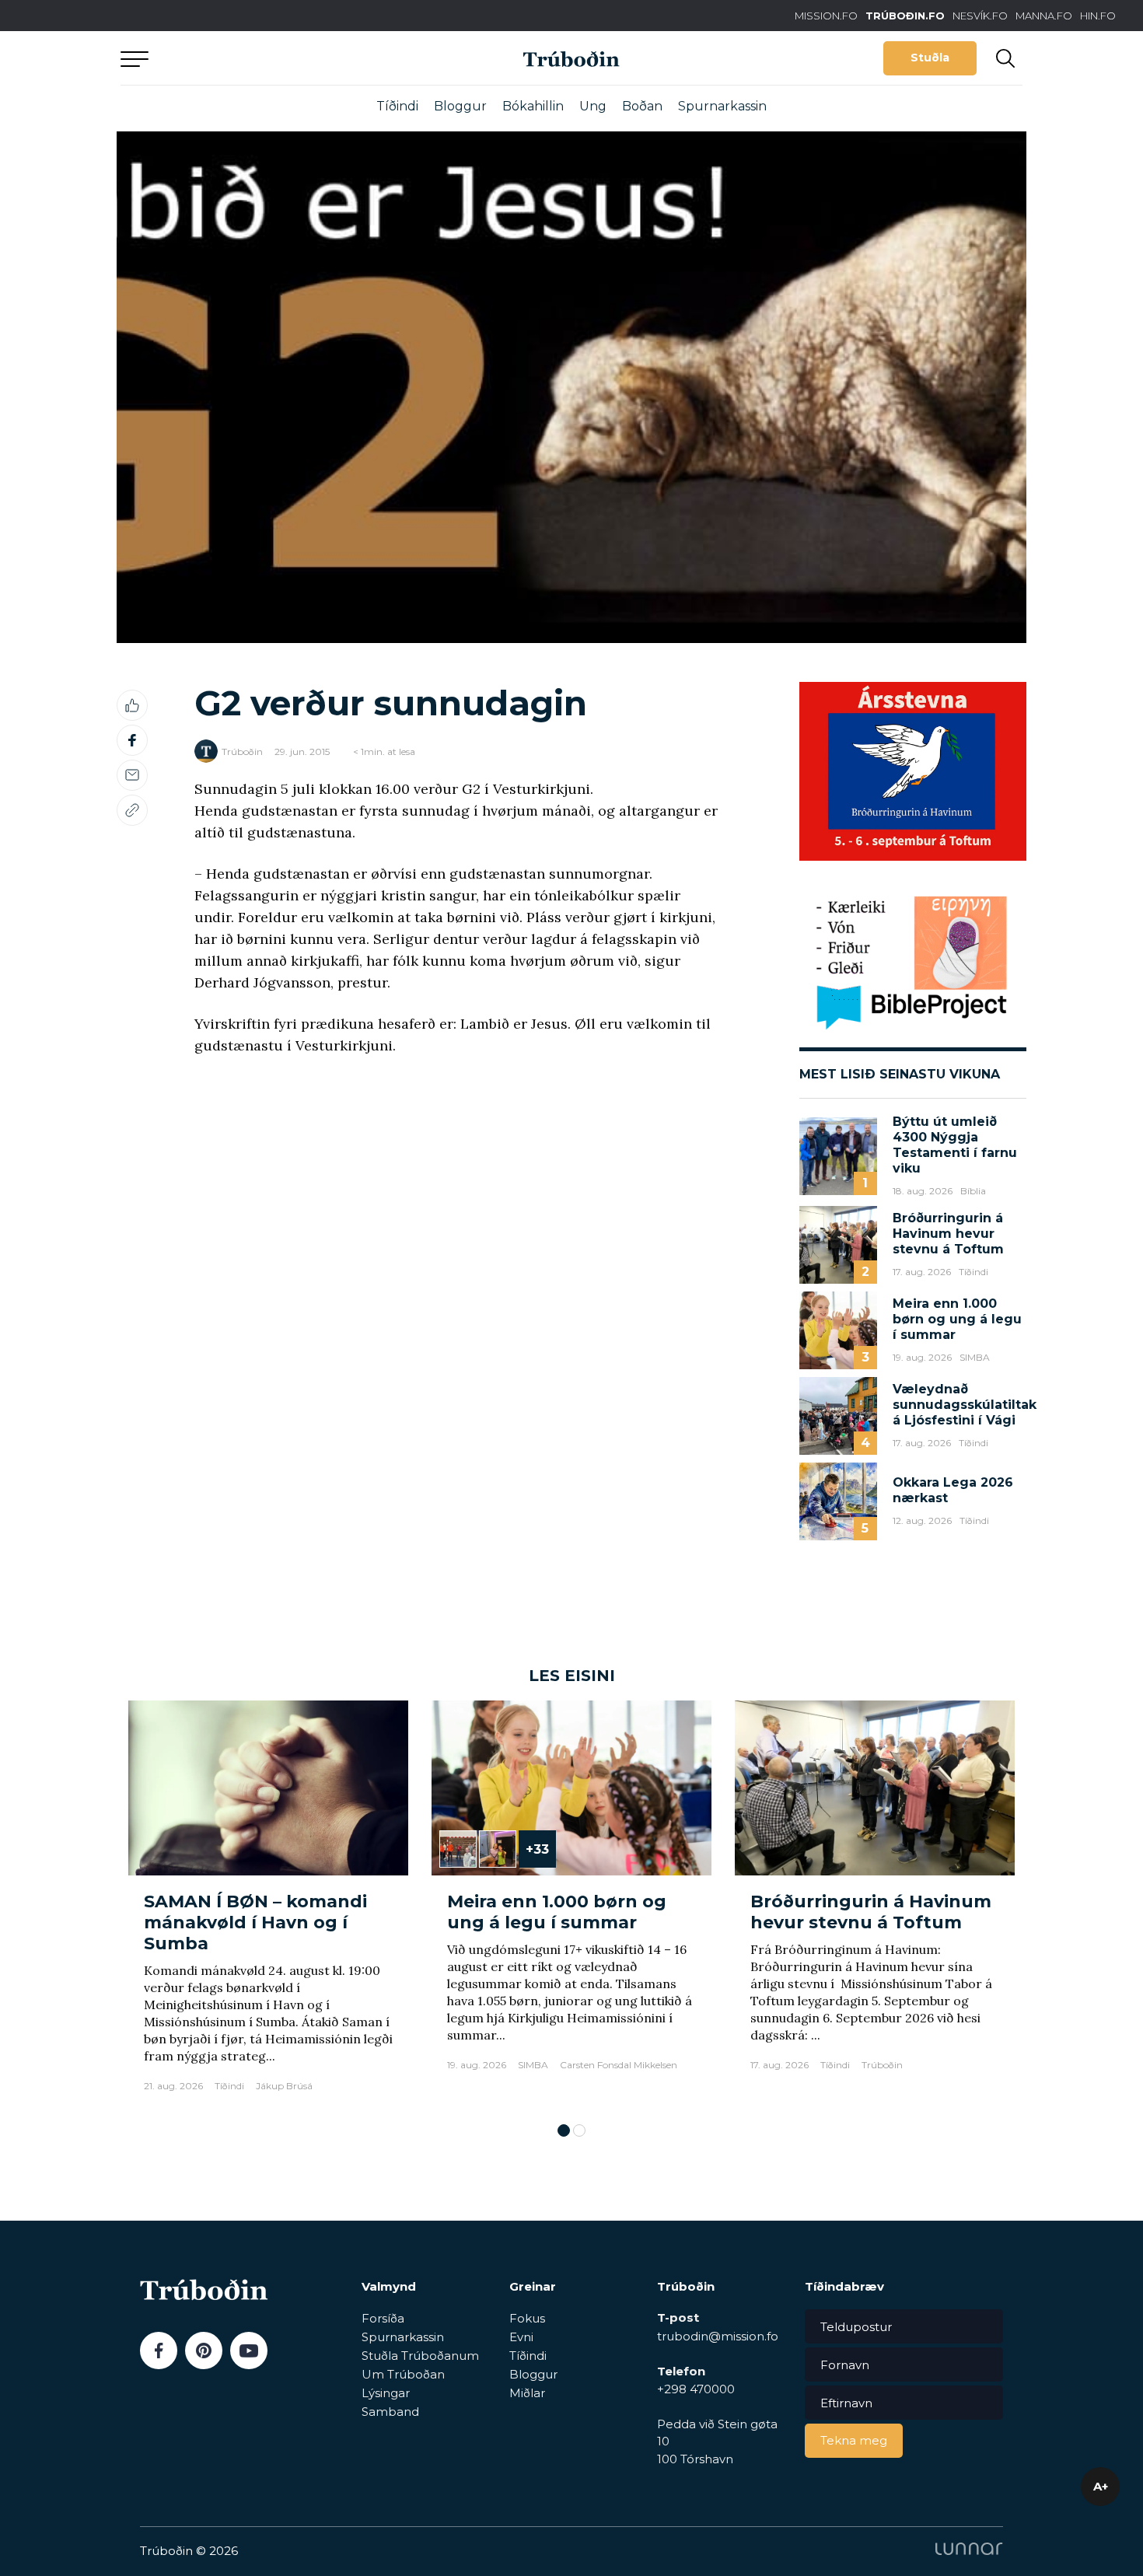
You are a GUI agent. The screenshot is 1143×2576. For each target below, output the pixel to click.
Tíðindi (397, 106)
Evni (521, 2337)
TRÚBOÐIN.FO (905, 16)
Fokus (527, 2318)
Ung (593, 106)
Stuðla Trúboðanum (420, 2356)
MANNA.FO (1044, 16)
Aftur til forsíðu (264, 58)
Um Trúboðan (403, 2374)
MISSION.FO (826, 16)
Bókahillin (533, 106)
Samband (390, 2412)
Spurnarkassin (722, 106)
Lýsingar (386, 2393)
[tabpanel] (268, 1904)
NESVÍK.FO (980, 16)
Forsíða (383, 2318)
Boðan (642, 106)
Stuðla (930, 58)
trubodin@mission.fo (718, 2336)
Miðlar (527, 2393)
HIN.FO (1098, 16)
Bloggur (460, 106)
